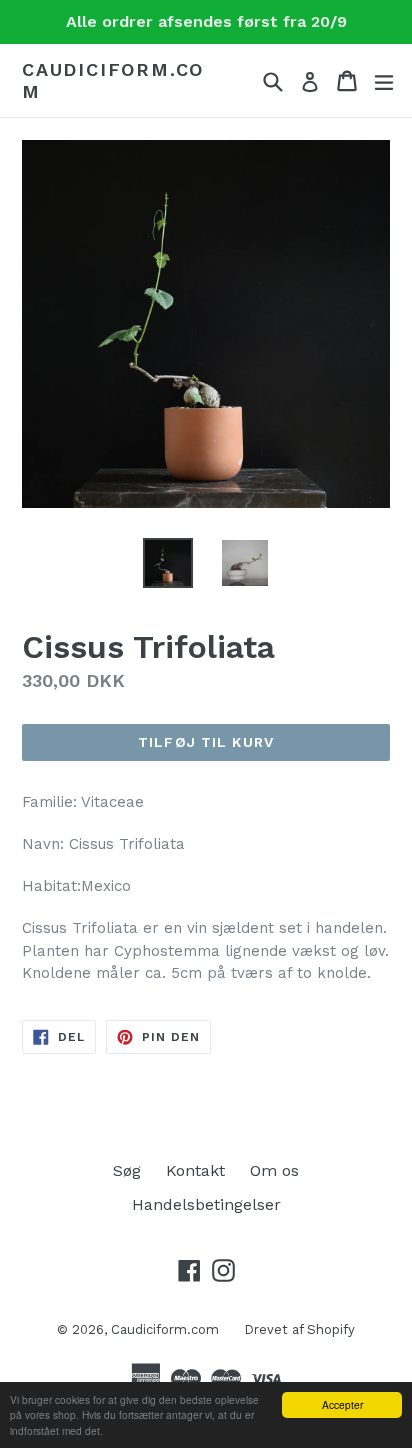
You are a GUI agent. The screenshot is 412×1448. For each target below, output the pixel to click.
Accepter (342, 1404)
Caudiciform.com (113, 80)
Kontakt (195, 1170)
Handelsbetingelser (206, 1204)
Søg (127, 1170)
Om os (274, 1170)
